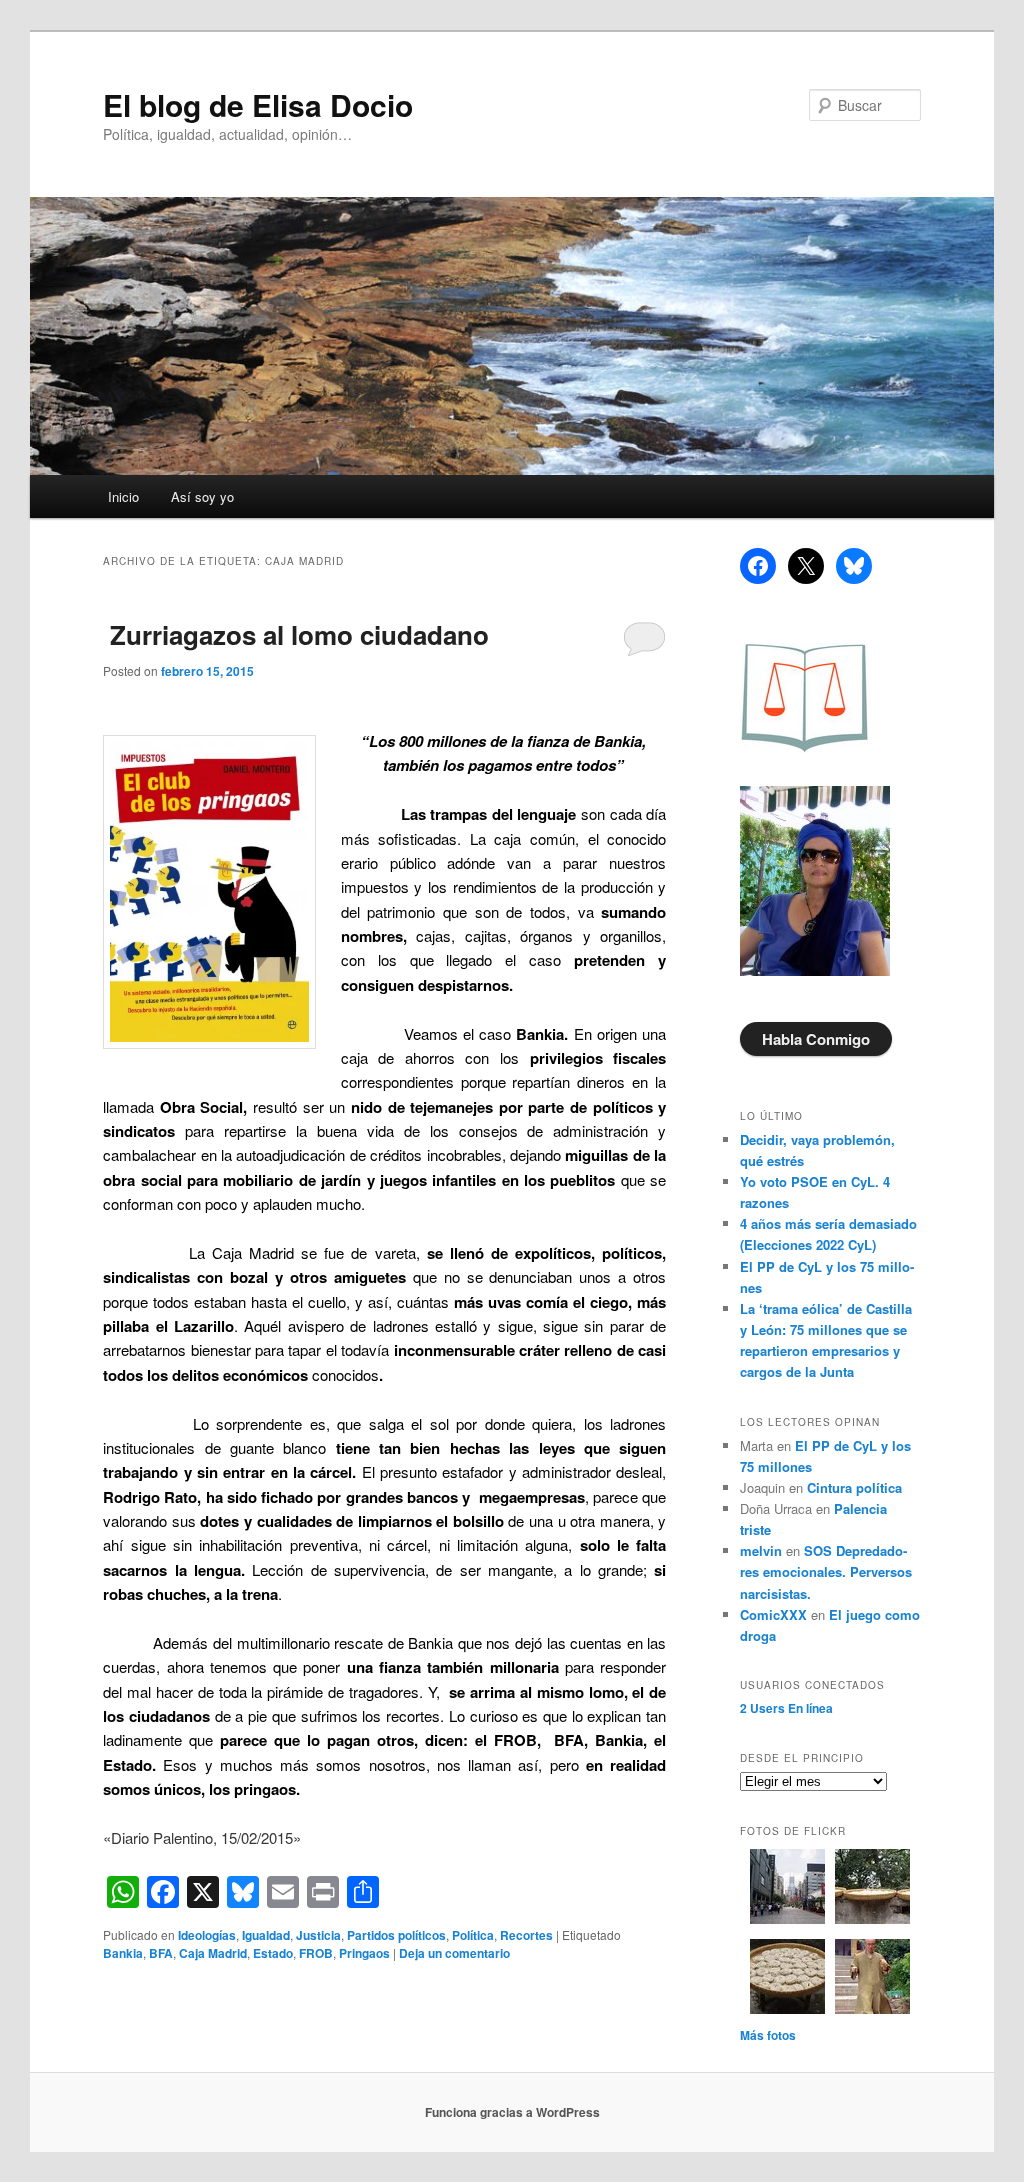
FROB (316, 1953)
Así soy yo (202, 496)
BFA (161, 1953)
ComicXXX (773, 1614)
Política (473, 1935)
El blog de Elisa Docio (258, 104)
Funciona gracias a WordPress (512, 2112)
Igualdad (266, 1935)
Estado (273, 1953)
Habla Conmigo (816, 1039)
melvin (761, 1550)
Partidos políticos (396, 1935)
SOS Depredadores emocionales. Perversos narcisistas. (826, 1571)
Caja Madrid (213, 1953)
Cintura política (854, 1487)
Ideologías (207, 1935)
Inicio (123, 496)
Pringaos (364, 1953)
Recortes (526, 1935)
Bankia (123, 1953)
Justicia (318, 1935)
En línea (786, 1708)
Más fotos (768, 2035)
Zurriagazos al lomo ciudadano (296, 634)
